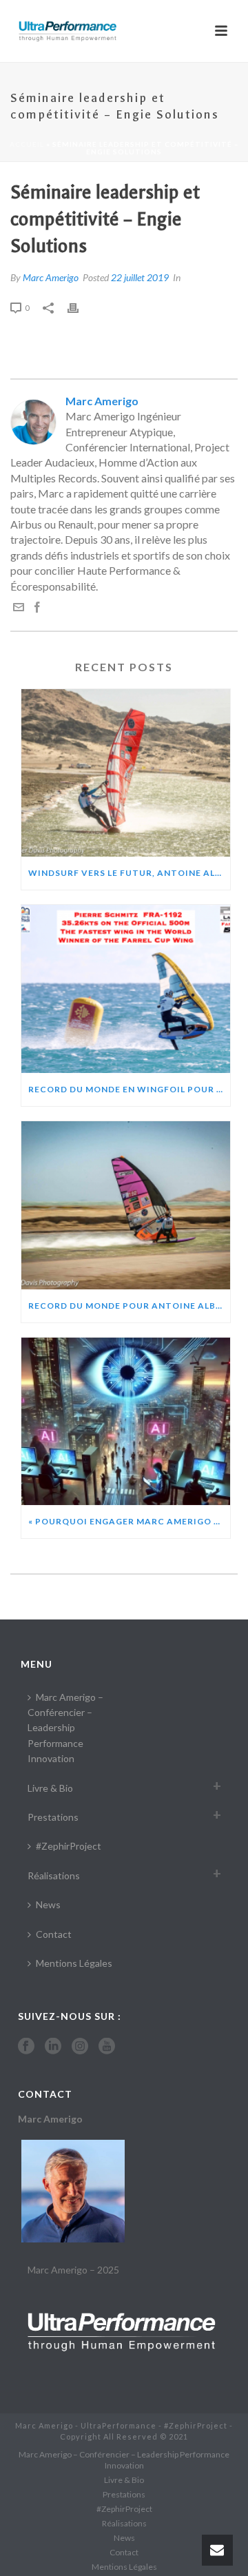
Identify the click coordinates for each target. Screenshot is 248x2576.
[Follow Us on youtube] (107, 2047)
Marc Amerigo (51, 277)
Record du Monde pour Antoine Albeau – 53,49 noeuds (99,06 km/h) (129, 1306)
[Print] (80, 307)
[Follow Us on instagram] (80, 2047)
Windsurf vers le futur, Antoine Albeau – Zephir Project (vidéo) (129, 873)
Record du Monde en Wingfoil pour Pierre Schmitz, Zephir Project (129, 1089)
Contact (54, 1934)
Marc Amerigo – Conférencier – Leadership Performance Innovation (65, 1728)
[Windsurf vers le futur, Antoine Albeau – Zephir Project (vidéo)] (126, 773)
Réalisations (54, 1875)
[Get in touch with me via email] (19, 608)
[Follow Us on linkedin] (53, 2047)
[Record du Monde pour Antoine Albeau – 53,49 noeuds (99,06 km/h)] (126, 1205)
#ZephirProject (69, 1846)
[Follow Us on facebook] (26, 2047)
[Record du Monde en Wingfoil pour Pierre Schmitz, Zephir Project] (126, 989)
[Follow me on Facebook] (37, 608)
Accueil (27, 144)
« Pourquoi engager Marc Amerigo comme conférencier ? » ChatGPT (129, 1521)
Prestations (53, 1817)
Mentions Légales (74, 1963)
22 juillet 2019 (140, 277)
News (48, 1904)
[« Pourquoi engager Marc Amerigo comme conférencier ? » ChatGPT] (126, 1422)
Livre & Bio (50, 1788)
